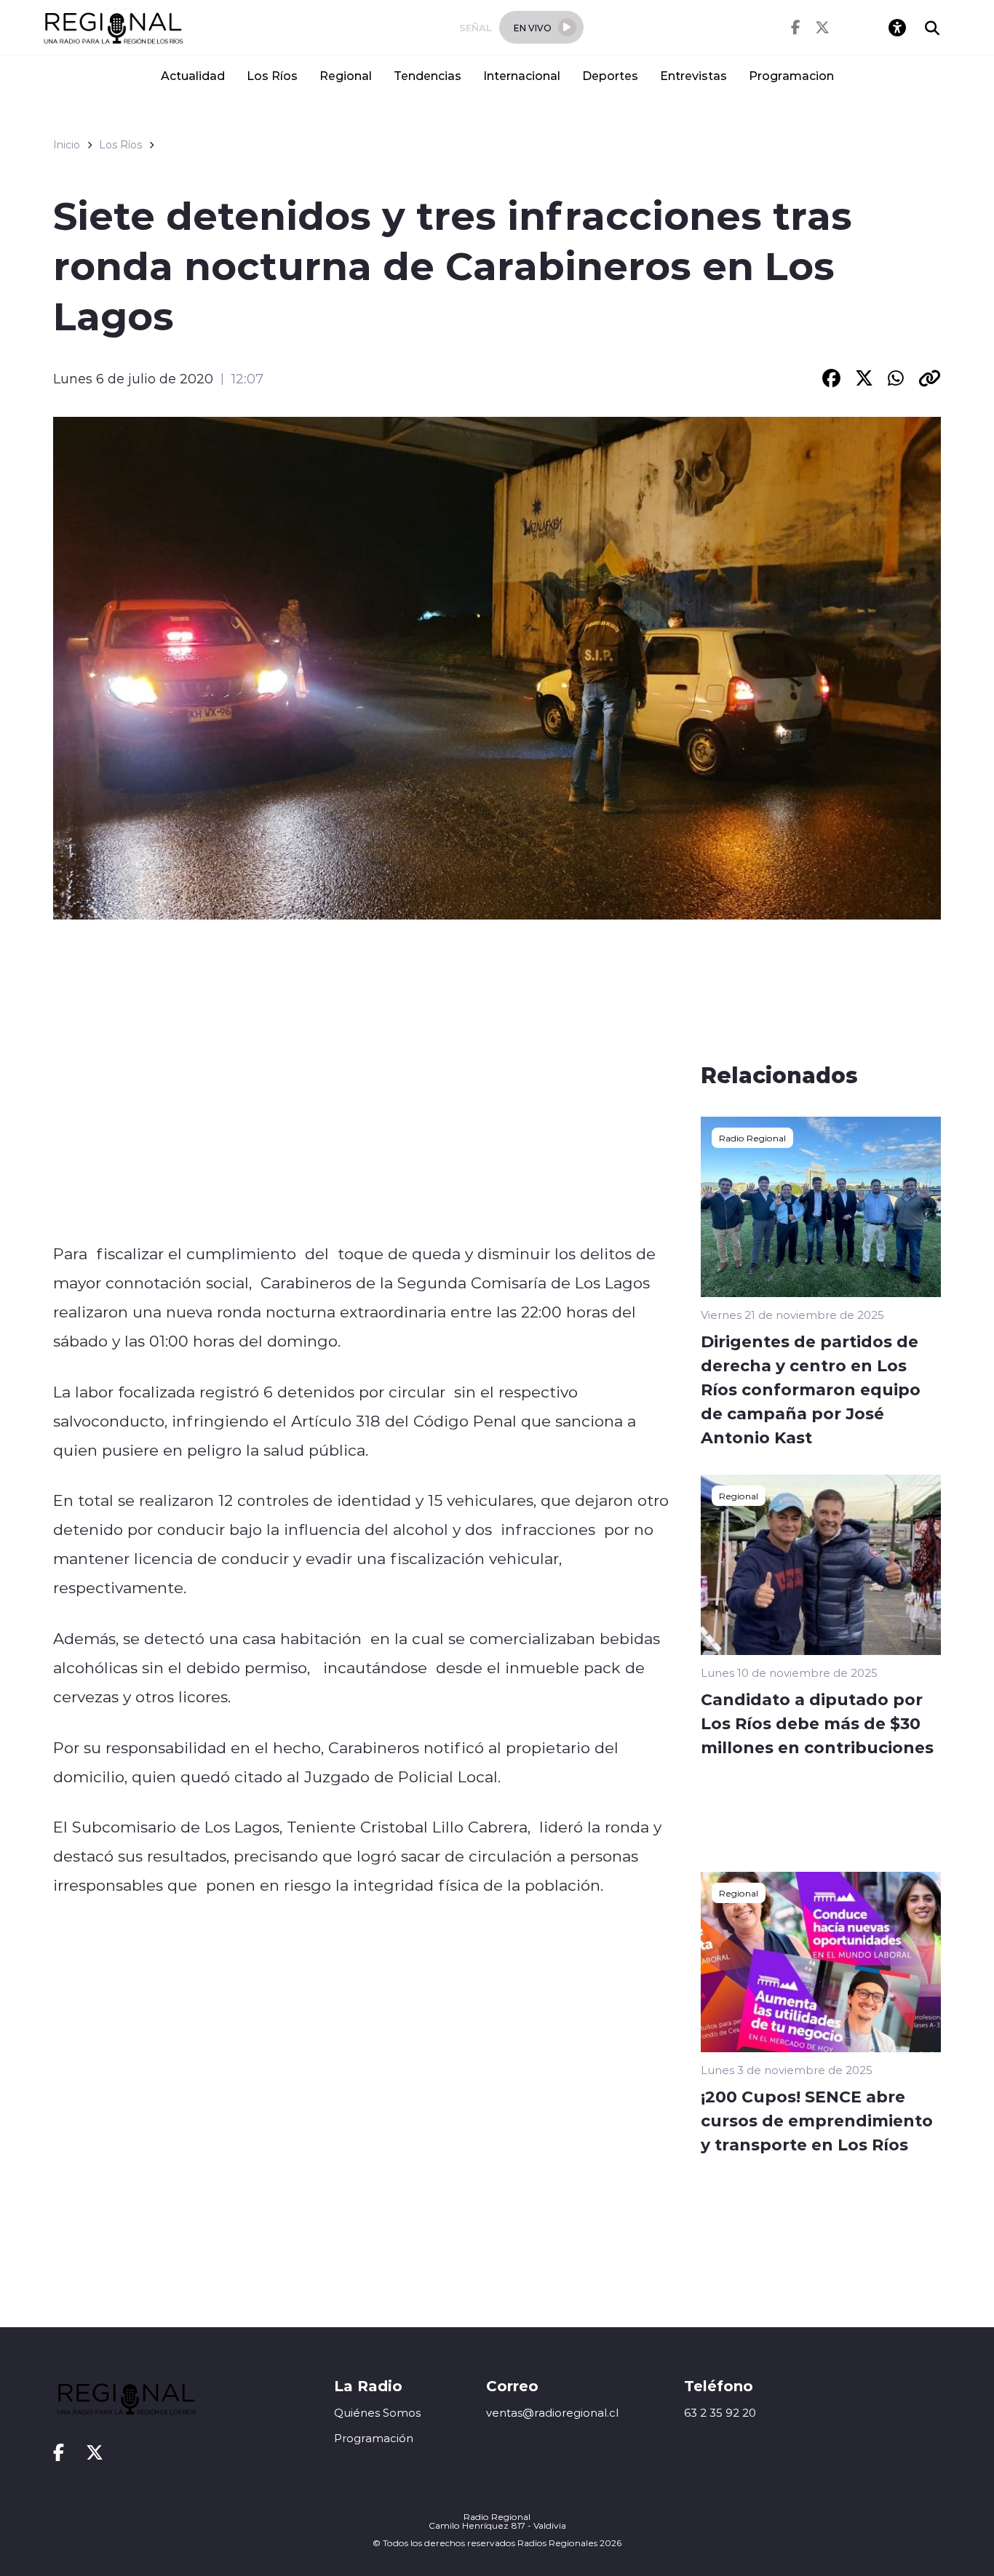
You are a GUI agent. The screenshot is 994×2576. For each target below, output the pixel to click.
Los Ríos (272, 75)
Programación (374, 2438)
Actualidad (193, 75)
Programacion (791, 75)
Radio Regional (752, 1138)
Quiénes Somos (377, 2413)
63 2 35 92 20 (720, 2413)
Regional (346, 75)
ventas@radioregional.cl (552, 2413)
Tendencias (428, 75)
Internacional (522, 75)
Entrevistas (693, 75)
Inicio (67, 145)
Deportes (610, 75)
